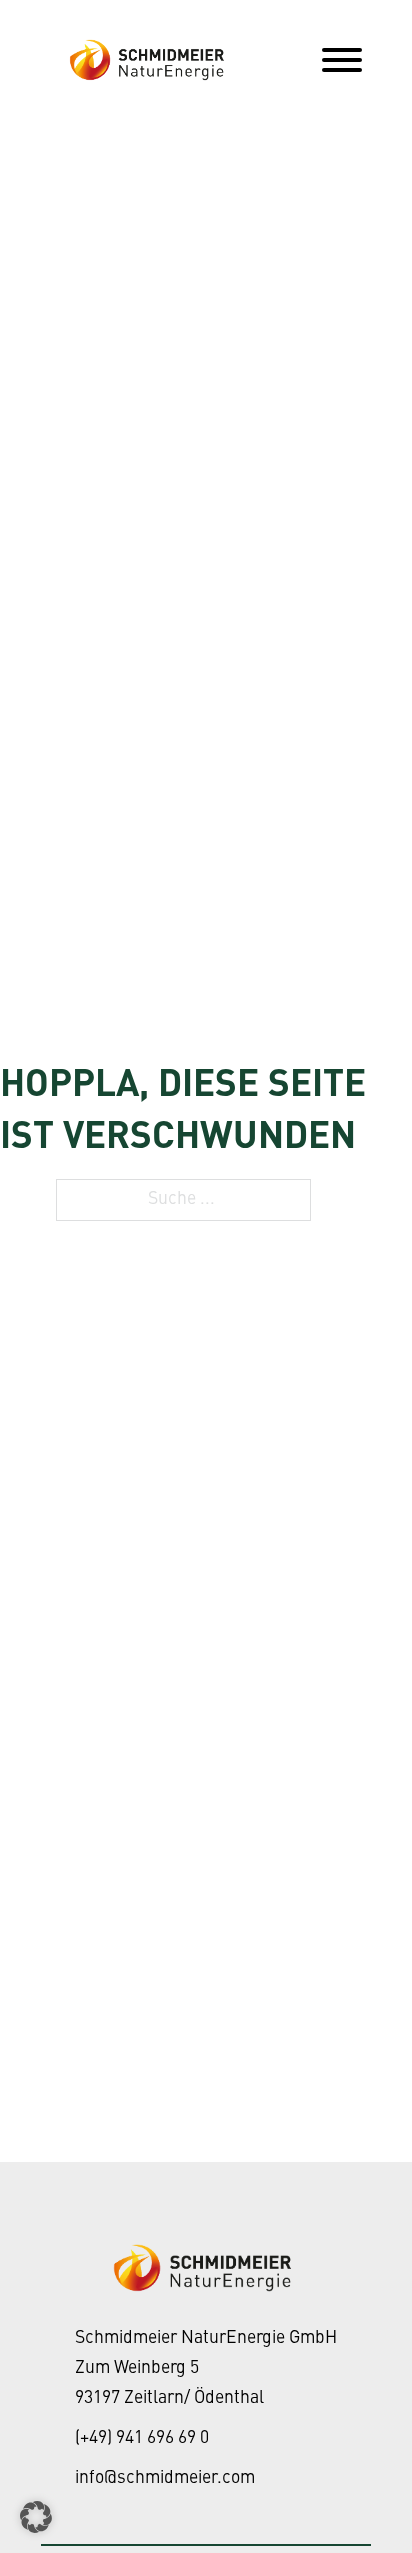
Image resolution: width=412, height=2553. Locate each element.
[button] (36, 2517)
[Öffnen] (342, 60)
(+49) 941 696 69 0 (142, 2438)
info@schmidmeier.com (165, 2478)
